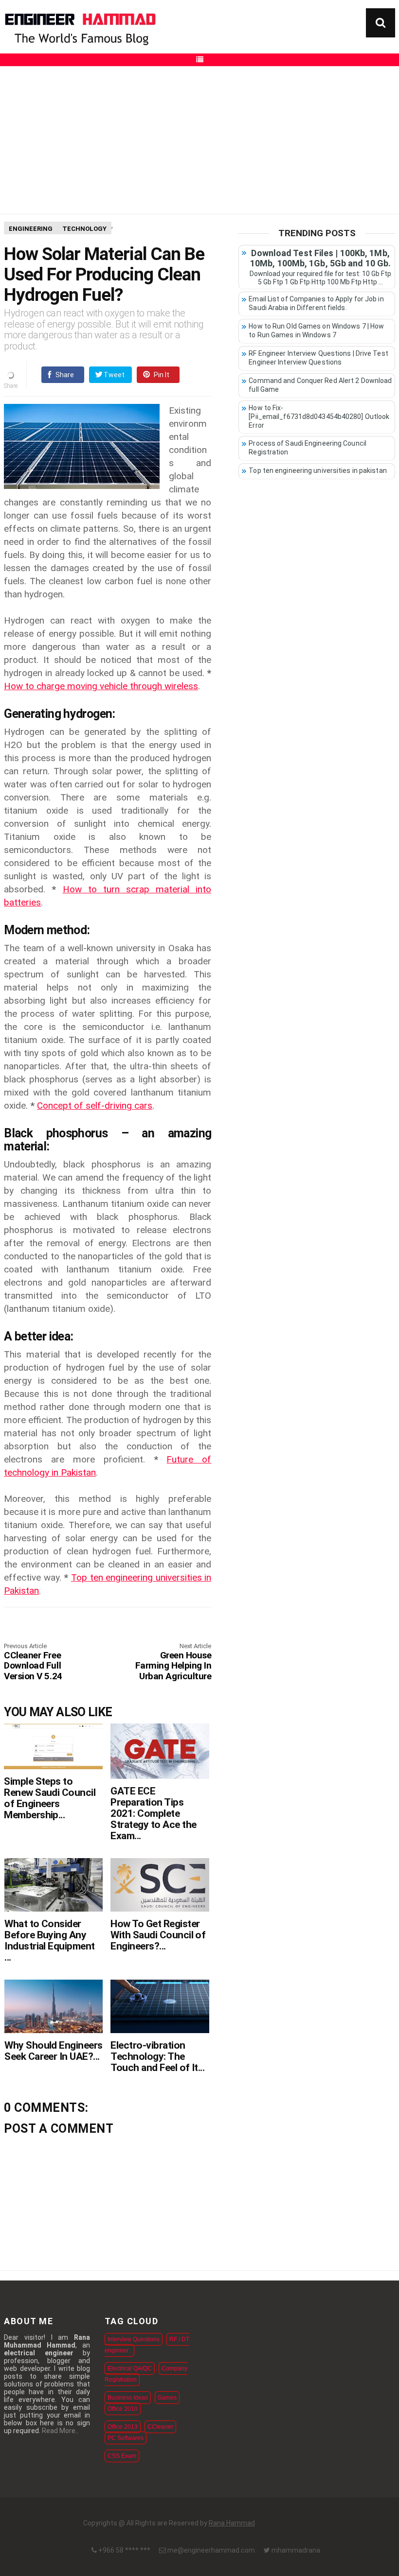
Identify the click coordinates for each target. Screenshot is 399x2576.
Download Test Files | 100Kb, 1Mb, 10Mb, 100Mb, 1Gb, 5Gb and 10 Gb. (320, 258)
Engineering (31, 229)
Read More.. (60, 2431)
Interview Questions (134, 2339)
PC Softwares (126, 2438)
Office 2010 (123, 2409)
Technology (84, 229)
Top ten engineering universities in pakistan (317, 470)
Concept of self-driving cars (95, 1105)
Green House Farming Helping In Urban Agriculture (173, 1662)
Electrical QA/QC (130, 2368)
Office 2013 (123, 2427)
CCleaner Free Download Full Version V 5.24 (33, 1662)
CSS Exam (122, 2456)
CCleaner (160, 2427)
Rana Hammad (232, 2523)
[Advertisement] (199, 139)
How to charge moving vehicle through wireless (101, 686)
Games (167, 2398)
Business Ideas (128, 2398)
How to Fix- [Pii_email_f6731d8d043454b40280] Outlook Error (319, 417)
